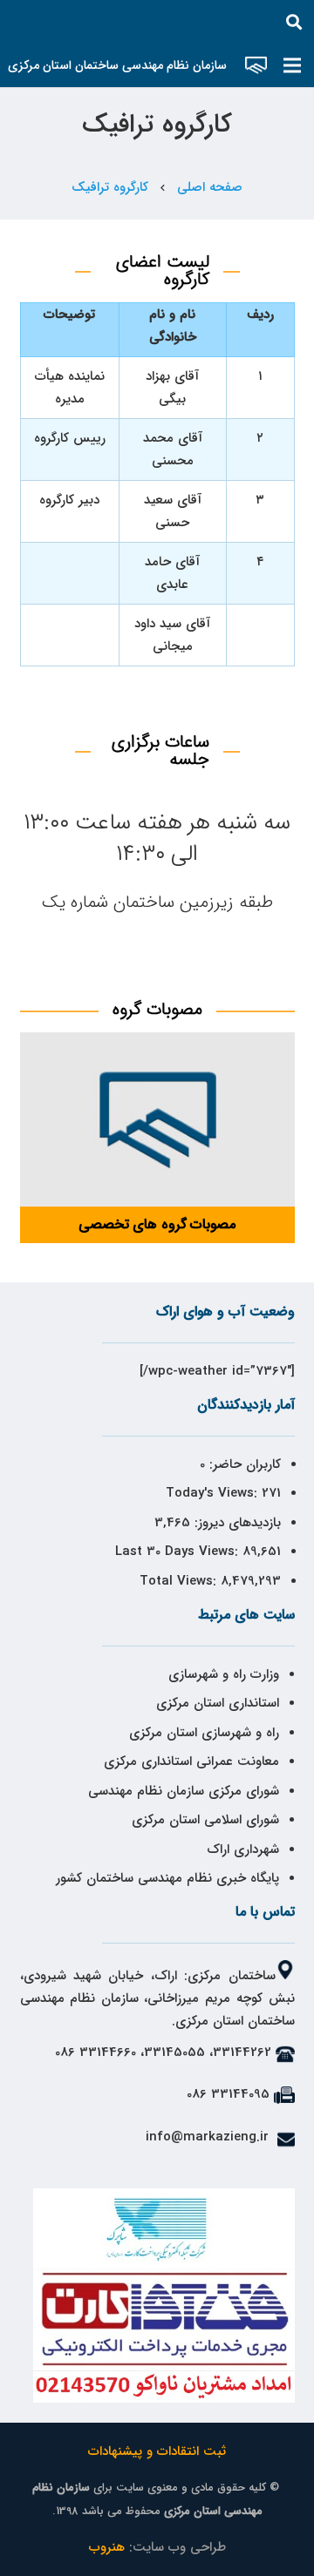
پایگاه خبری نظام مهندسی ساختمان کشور (167, 1878)
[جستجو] (294, 22)
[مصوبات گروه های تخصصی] (157, 1119)
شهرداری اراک (243, 1849)
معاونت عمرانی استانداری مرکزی (191, 1761)
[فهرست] (292, 65)
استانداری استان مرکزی (218, 1703)
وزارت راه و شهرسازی (222, 1674)
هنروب (107, 2547)
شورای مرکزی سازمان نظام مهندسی (184, 1791)
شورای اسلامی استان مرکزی (205, 1820)
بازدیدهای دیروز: (235, 1523)
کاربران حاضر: (243, 1464)
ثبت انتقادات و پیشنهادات (157, 2451)
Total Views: (180, 1581)
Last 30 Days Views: (179, 1552)
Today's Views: (214, 1493)
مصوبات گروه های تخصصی (157, 1224)
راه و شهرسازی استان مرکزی (204, 1733)
